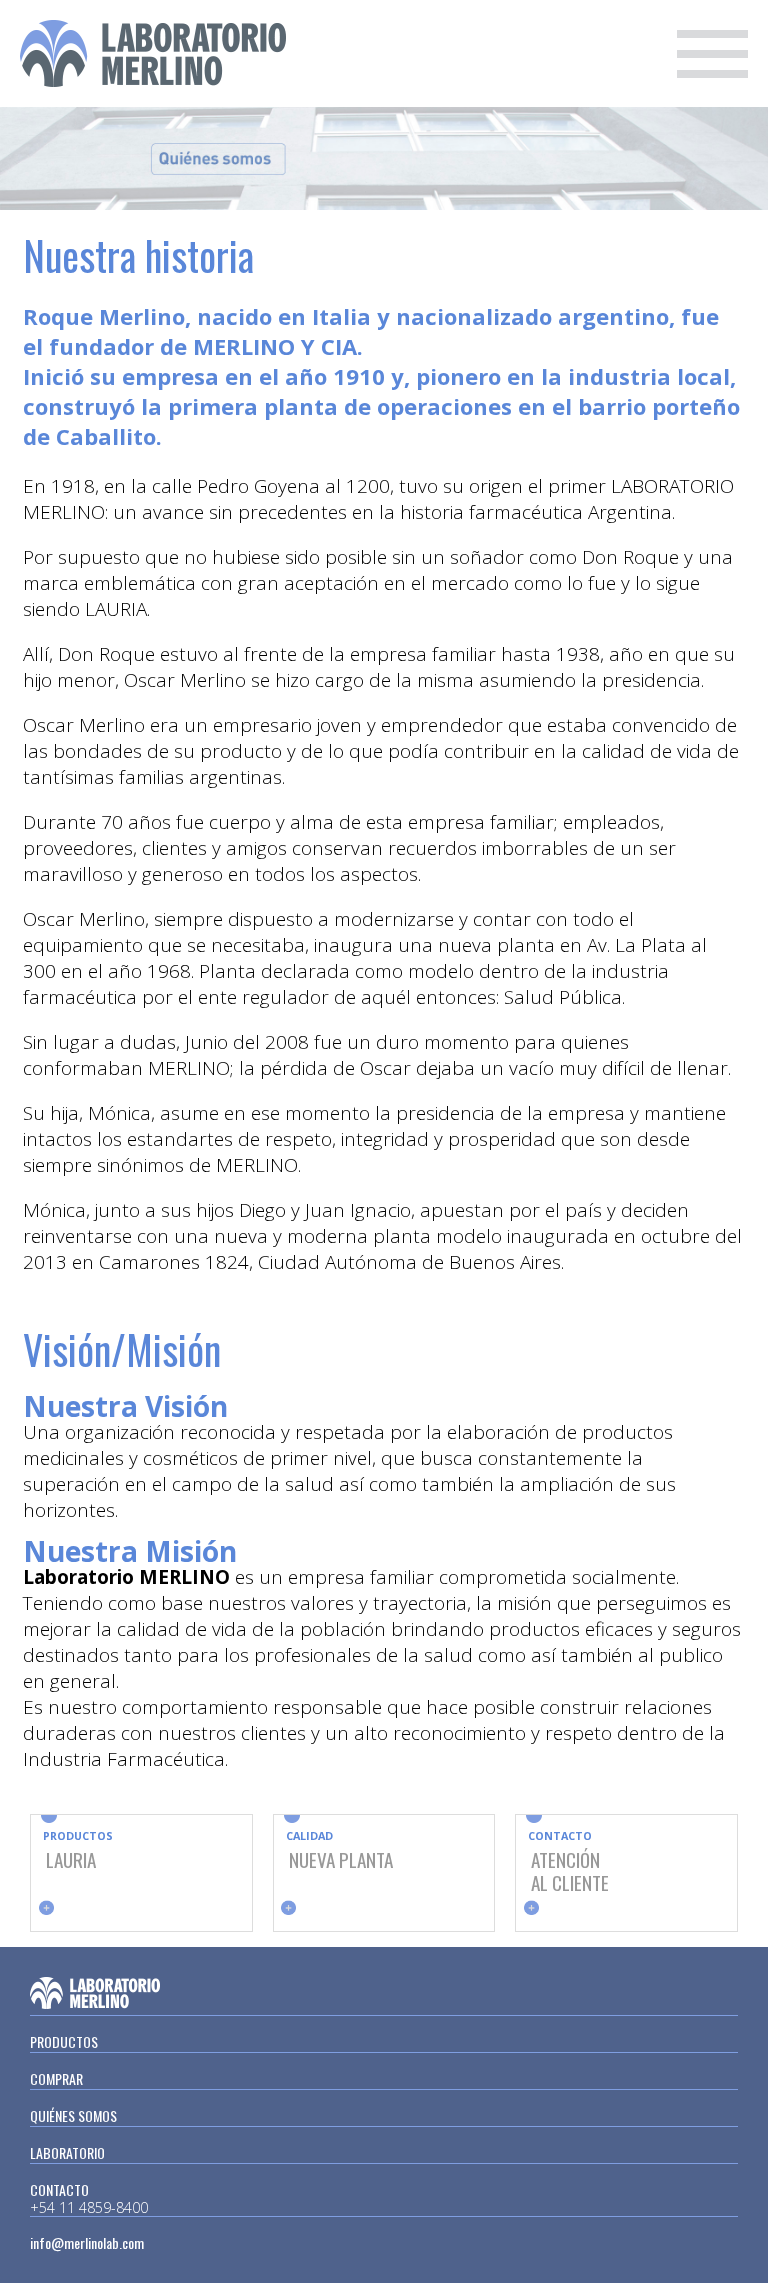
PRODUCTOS (64, 2041)
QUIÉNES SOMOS (73, 2115)
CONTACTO (59, 2189)
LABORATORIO (67, 2152)
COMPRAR (56, 2078)
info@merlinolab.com (87, 2242)
